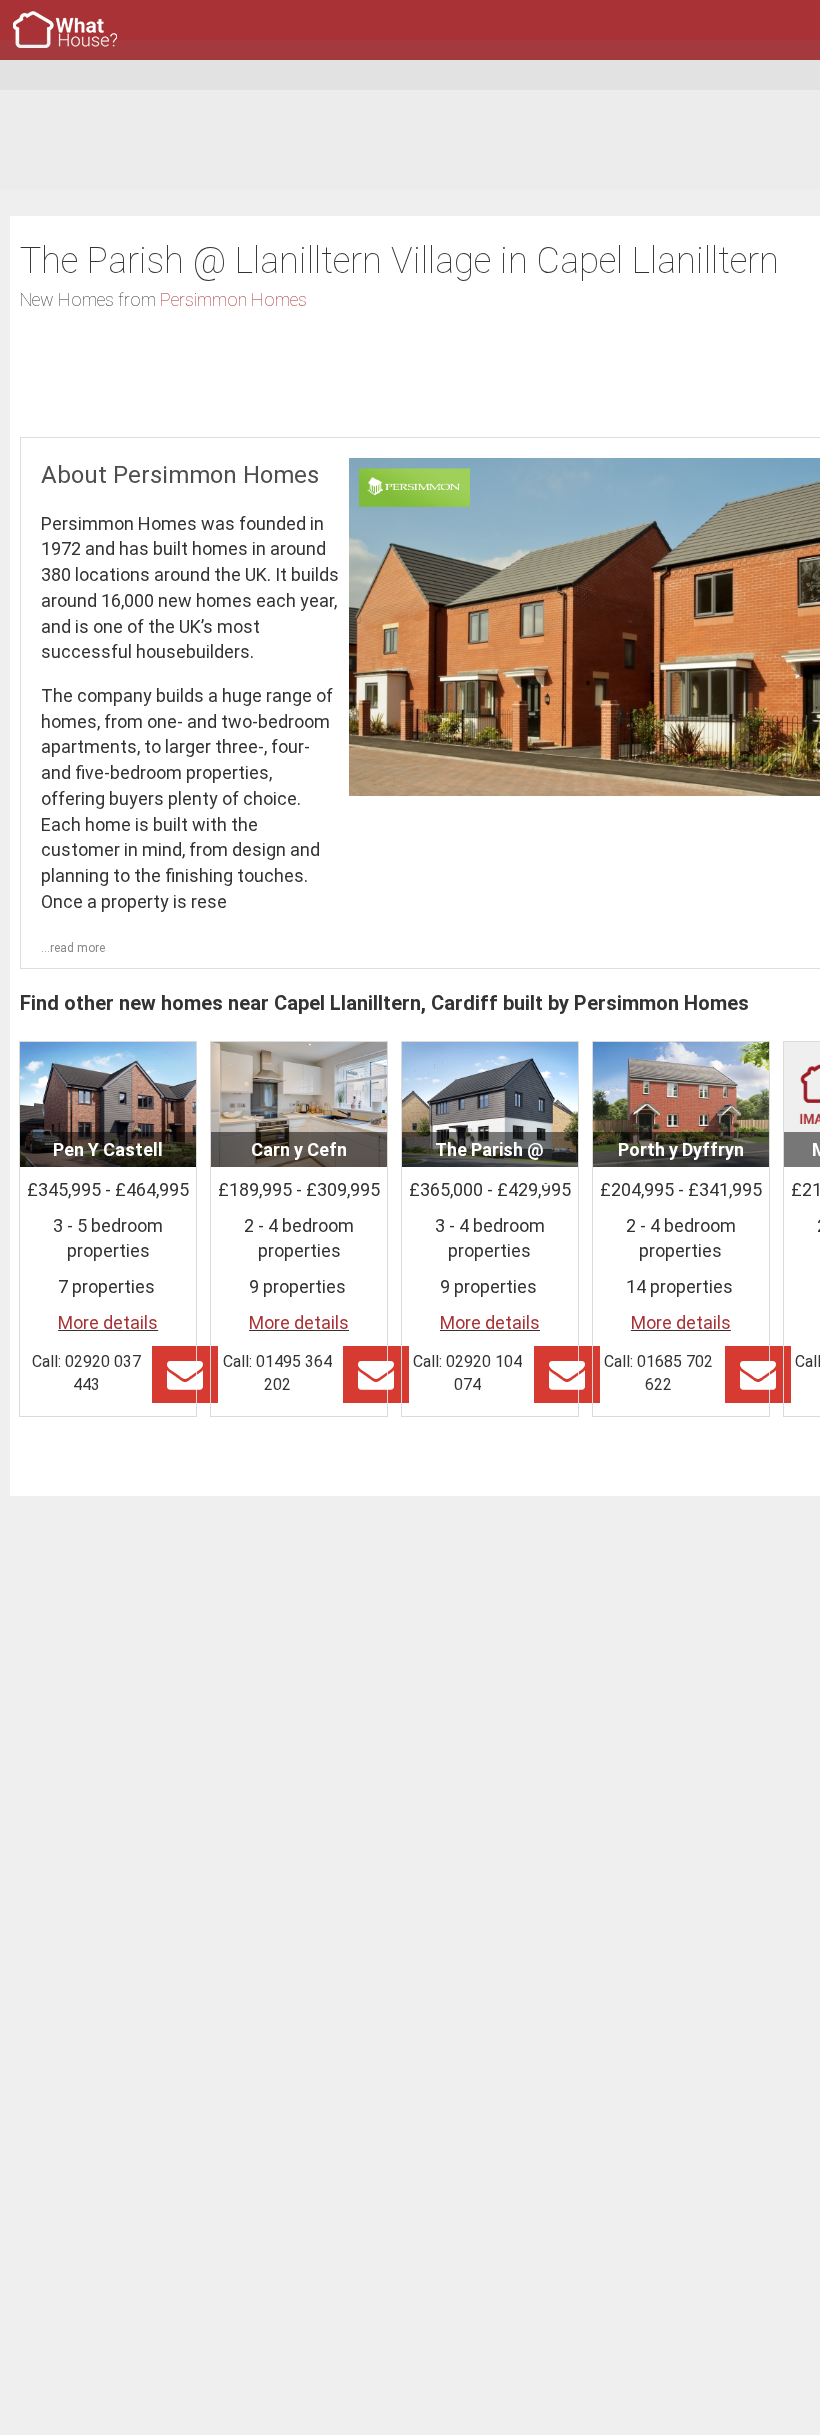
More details (108, 1322)
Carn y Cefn (299, 1149)
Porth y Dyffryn (681, 1149)
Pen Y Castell (108, 1149)
